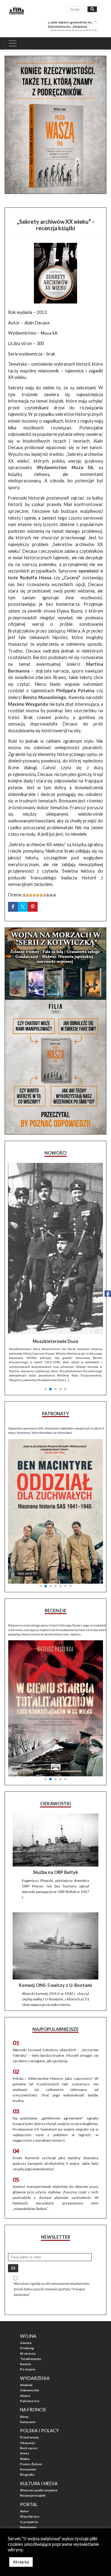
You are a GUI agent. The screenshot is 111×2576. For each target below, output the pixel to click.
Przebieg (27, 2293)
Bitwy (24, 2362)
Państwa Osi (30, 2346)
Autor (24, 2457)
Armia (25, 2399)
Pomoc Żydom (31, 2409)
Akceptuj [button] (21, 2562)
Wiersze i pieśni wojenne (39, 2436)
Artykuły (26, 2330)
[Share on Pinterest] (33, 907)
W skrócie (28, 2299)
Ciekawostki (30, 2336)
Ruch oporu (29, 2393)
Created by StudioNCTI (21, 2516)
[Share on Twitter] (23, 907)
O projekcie (29, 2467)
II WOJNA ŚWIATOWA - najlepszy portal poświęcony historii (58, 2502)
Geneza (26, 2288)
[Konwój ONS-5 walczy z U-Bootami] (55, 1891)
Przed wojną (29, 2383)
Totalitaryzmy (31, 2304)
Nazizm (26, 2309)
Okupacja (27, 2388)
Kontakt (26, 2478)
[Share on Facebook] (13, 907)
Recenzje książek (33, 2441)
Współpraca (30, 2462)
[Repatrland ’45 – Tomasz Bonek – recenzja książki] (55, 1643)
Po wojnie (28, 2315)
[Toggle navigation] (13, 43)
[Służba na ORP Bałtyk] (55, 1786)
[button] (46, 1313)
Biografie (27, 2420)
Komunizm (28, 2415)
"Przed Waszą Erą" (34, 2483)
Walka (25, 2404)
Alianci (25, 2341)
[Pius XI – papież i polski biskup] (55, 1222)
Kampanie (28, 2367)
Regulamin (28, 2473)
